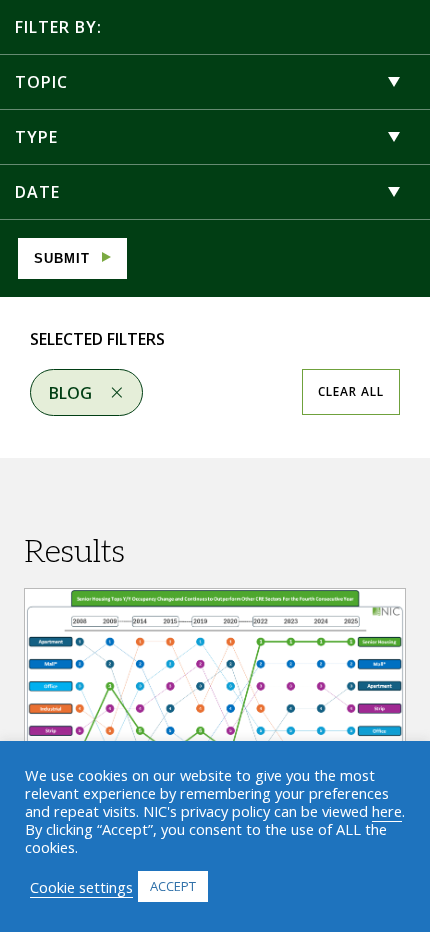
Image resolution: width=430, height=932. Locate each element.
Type (36, 137)
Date (37, 192)
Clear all (351, 391)
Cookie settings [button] (81, 887)
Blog (70, 393)
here (387, 811)
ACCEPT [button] (173, 886)
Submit (62, 258)
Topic (41, 82)
